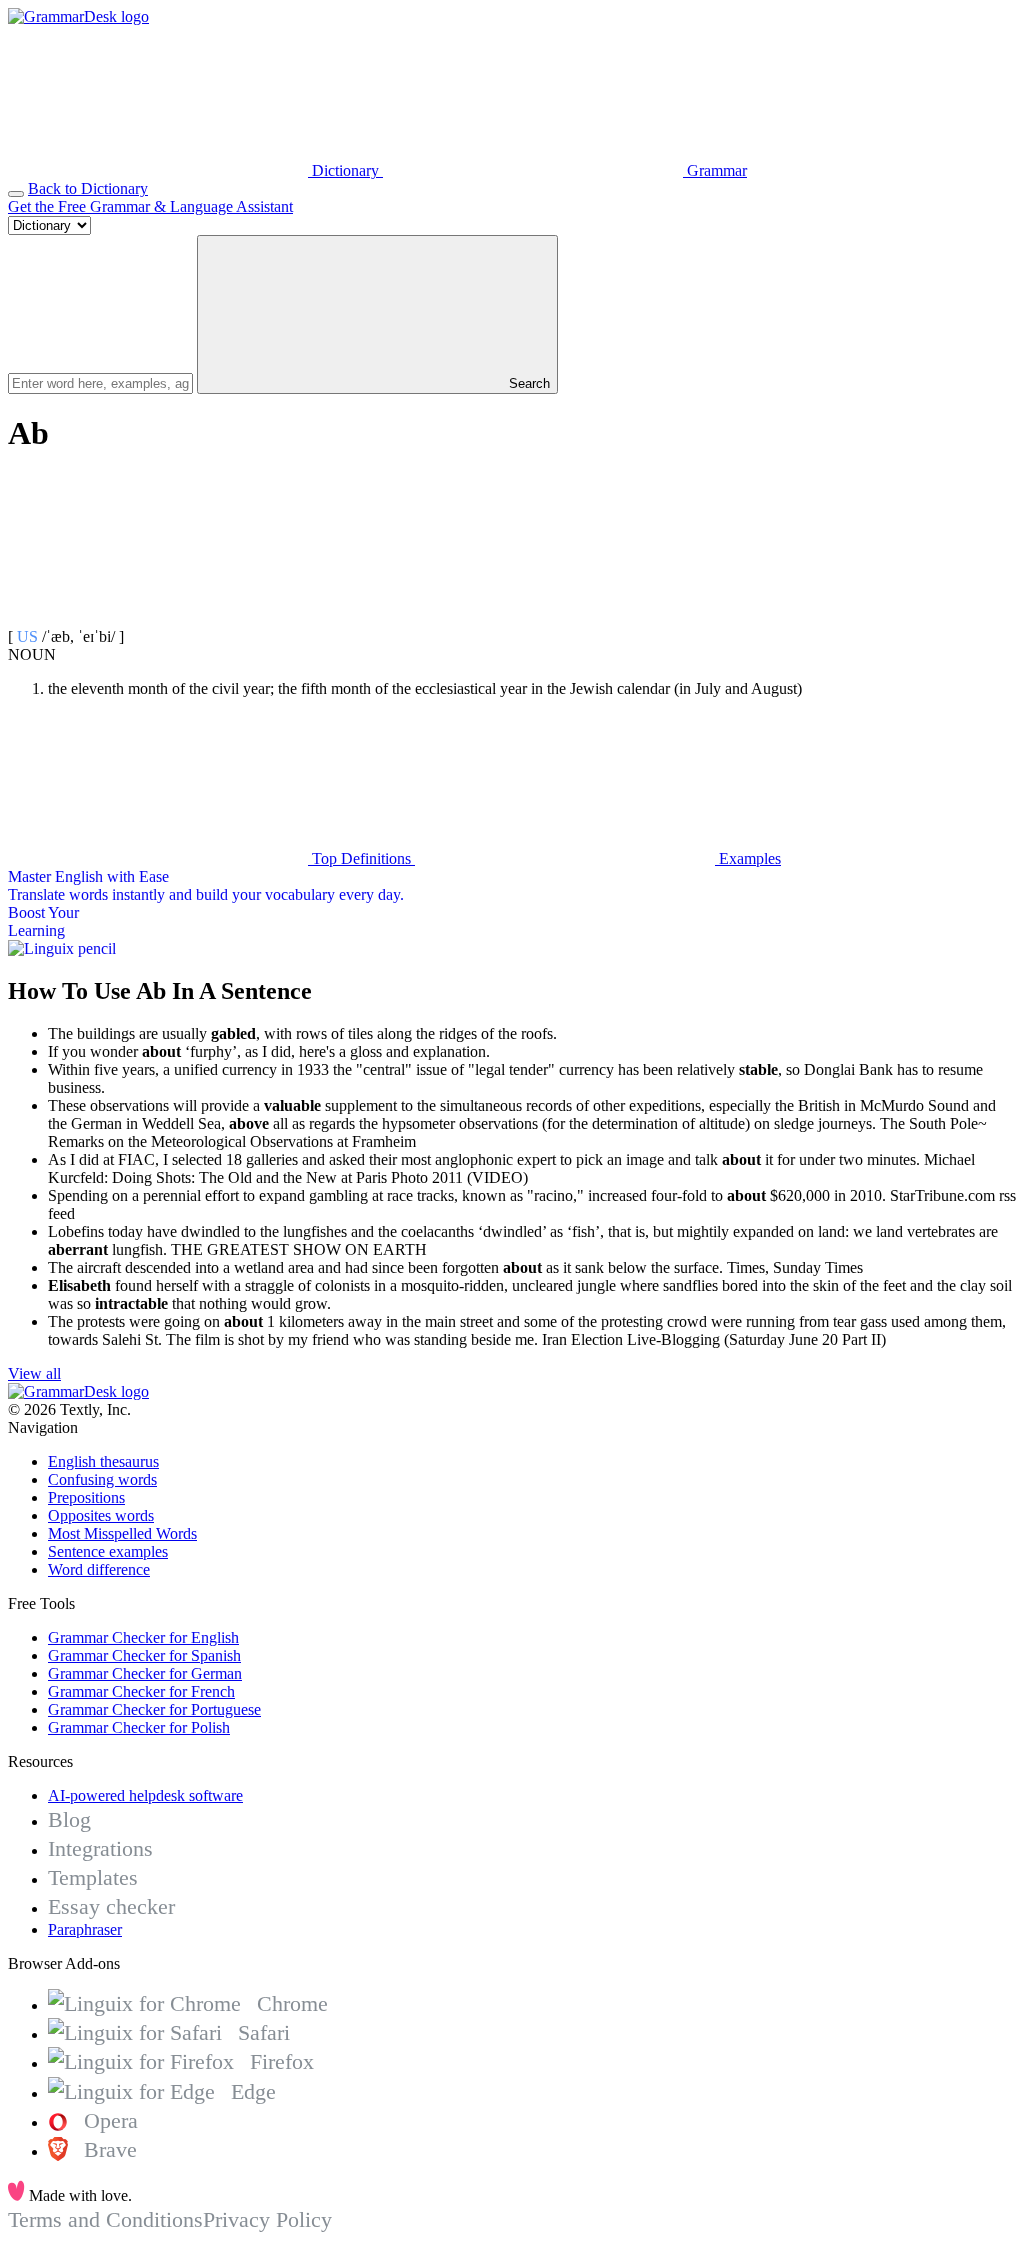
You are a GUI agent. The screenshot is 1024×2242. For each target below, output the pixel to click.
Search (527, 383)
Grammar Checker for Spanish (144, 1655)
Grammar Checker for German (145, 1673)
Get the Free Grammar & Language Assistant (150, 206)
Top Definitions (361, 858)
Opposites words (101, 1515)
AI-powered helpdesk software (145, 1795)
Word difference (99, 1569)
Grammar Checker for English (143, 1637)
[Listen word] (158, 618)
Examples (748, 858)
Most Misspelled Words (122, 1533)
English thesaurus (103, 1461)
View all (34, 1373)
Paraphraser (85, 1929)
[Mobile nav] (16, 194)
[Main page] (78, 16)
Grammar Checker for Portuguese (154, 1709)
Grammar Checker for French (141, 1691)
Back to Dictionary (88, 188)
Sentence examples (108, 1551)
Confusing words (102, 1479)
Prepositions (86, 1497)
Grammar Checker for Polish (139, 1727)
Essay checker (111, 1906)
